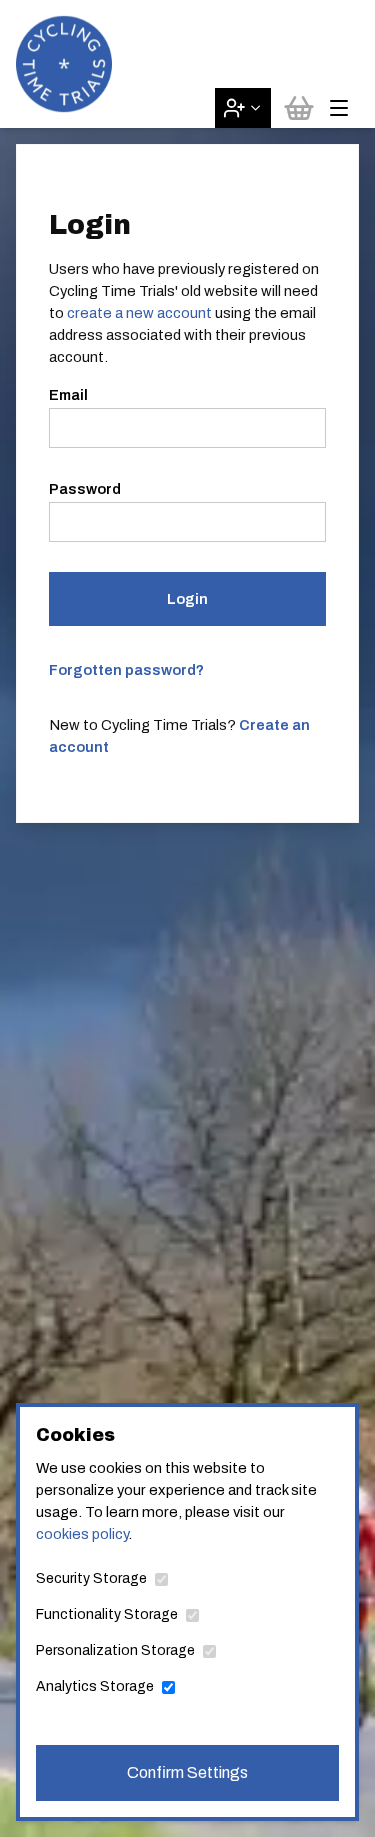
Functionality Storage (107, 1614)
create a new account (139, 313)
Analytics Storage (95, 1686)
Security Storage (91, 1578)
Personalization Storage (115, 1650)
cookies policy (82, 1534)
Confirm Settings (187, 1772)
